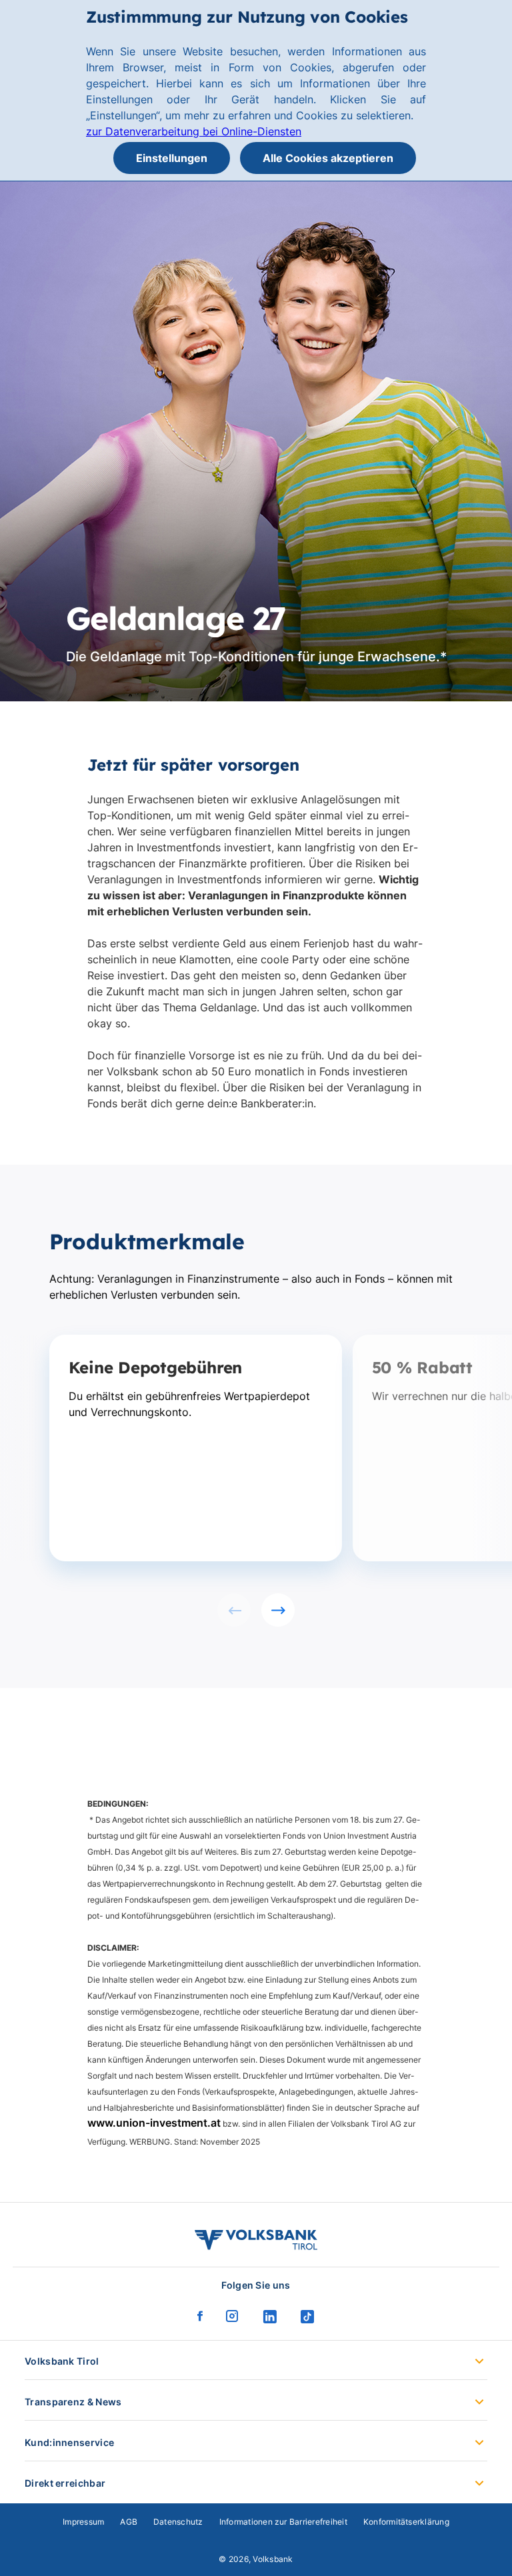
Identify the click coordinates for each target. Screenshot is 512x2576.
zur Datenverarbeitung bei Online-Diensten (194, 131)
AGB (129, 2522)
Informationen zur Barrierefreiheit (283, 2522)
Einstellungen (172, 158)
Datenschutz (178, 2522)
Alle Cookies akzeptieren (328, 158)
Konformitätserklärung (406, 2522)
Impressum (83, 2522)
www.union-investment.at (154, 2123)
